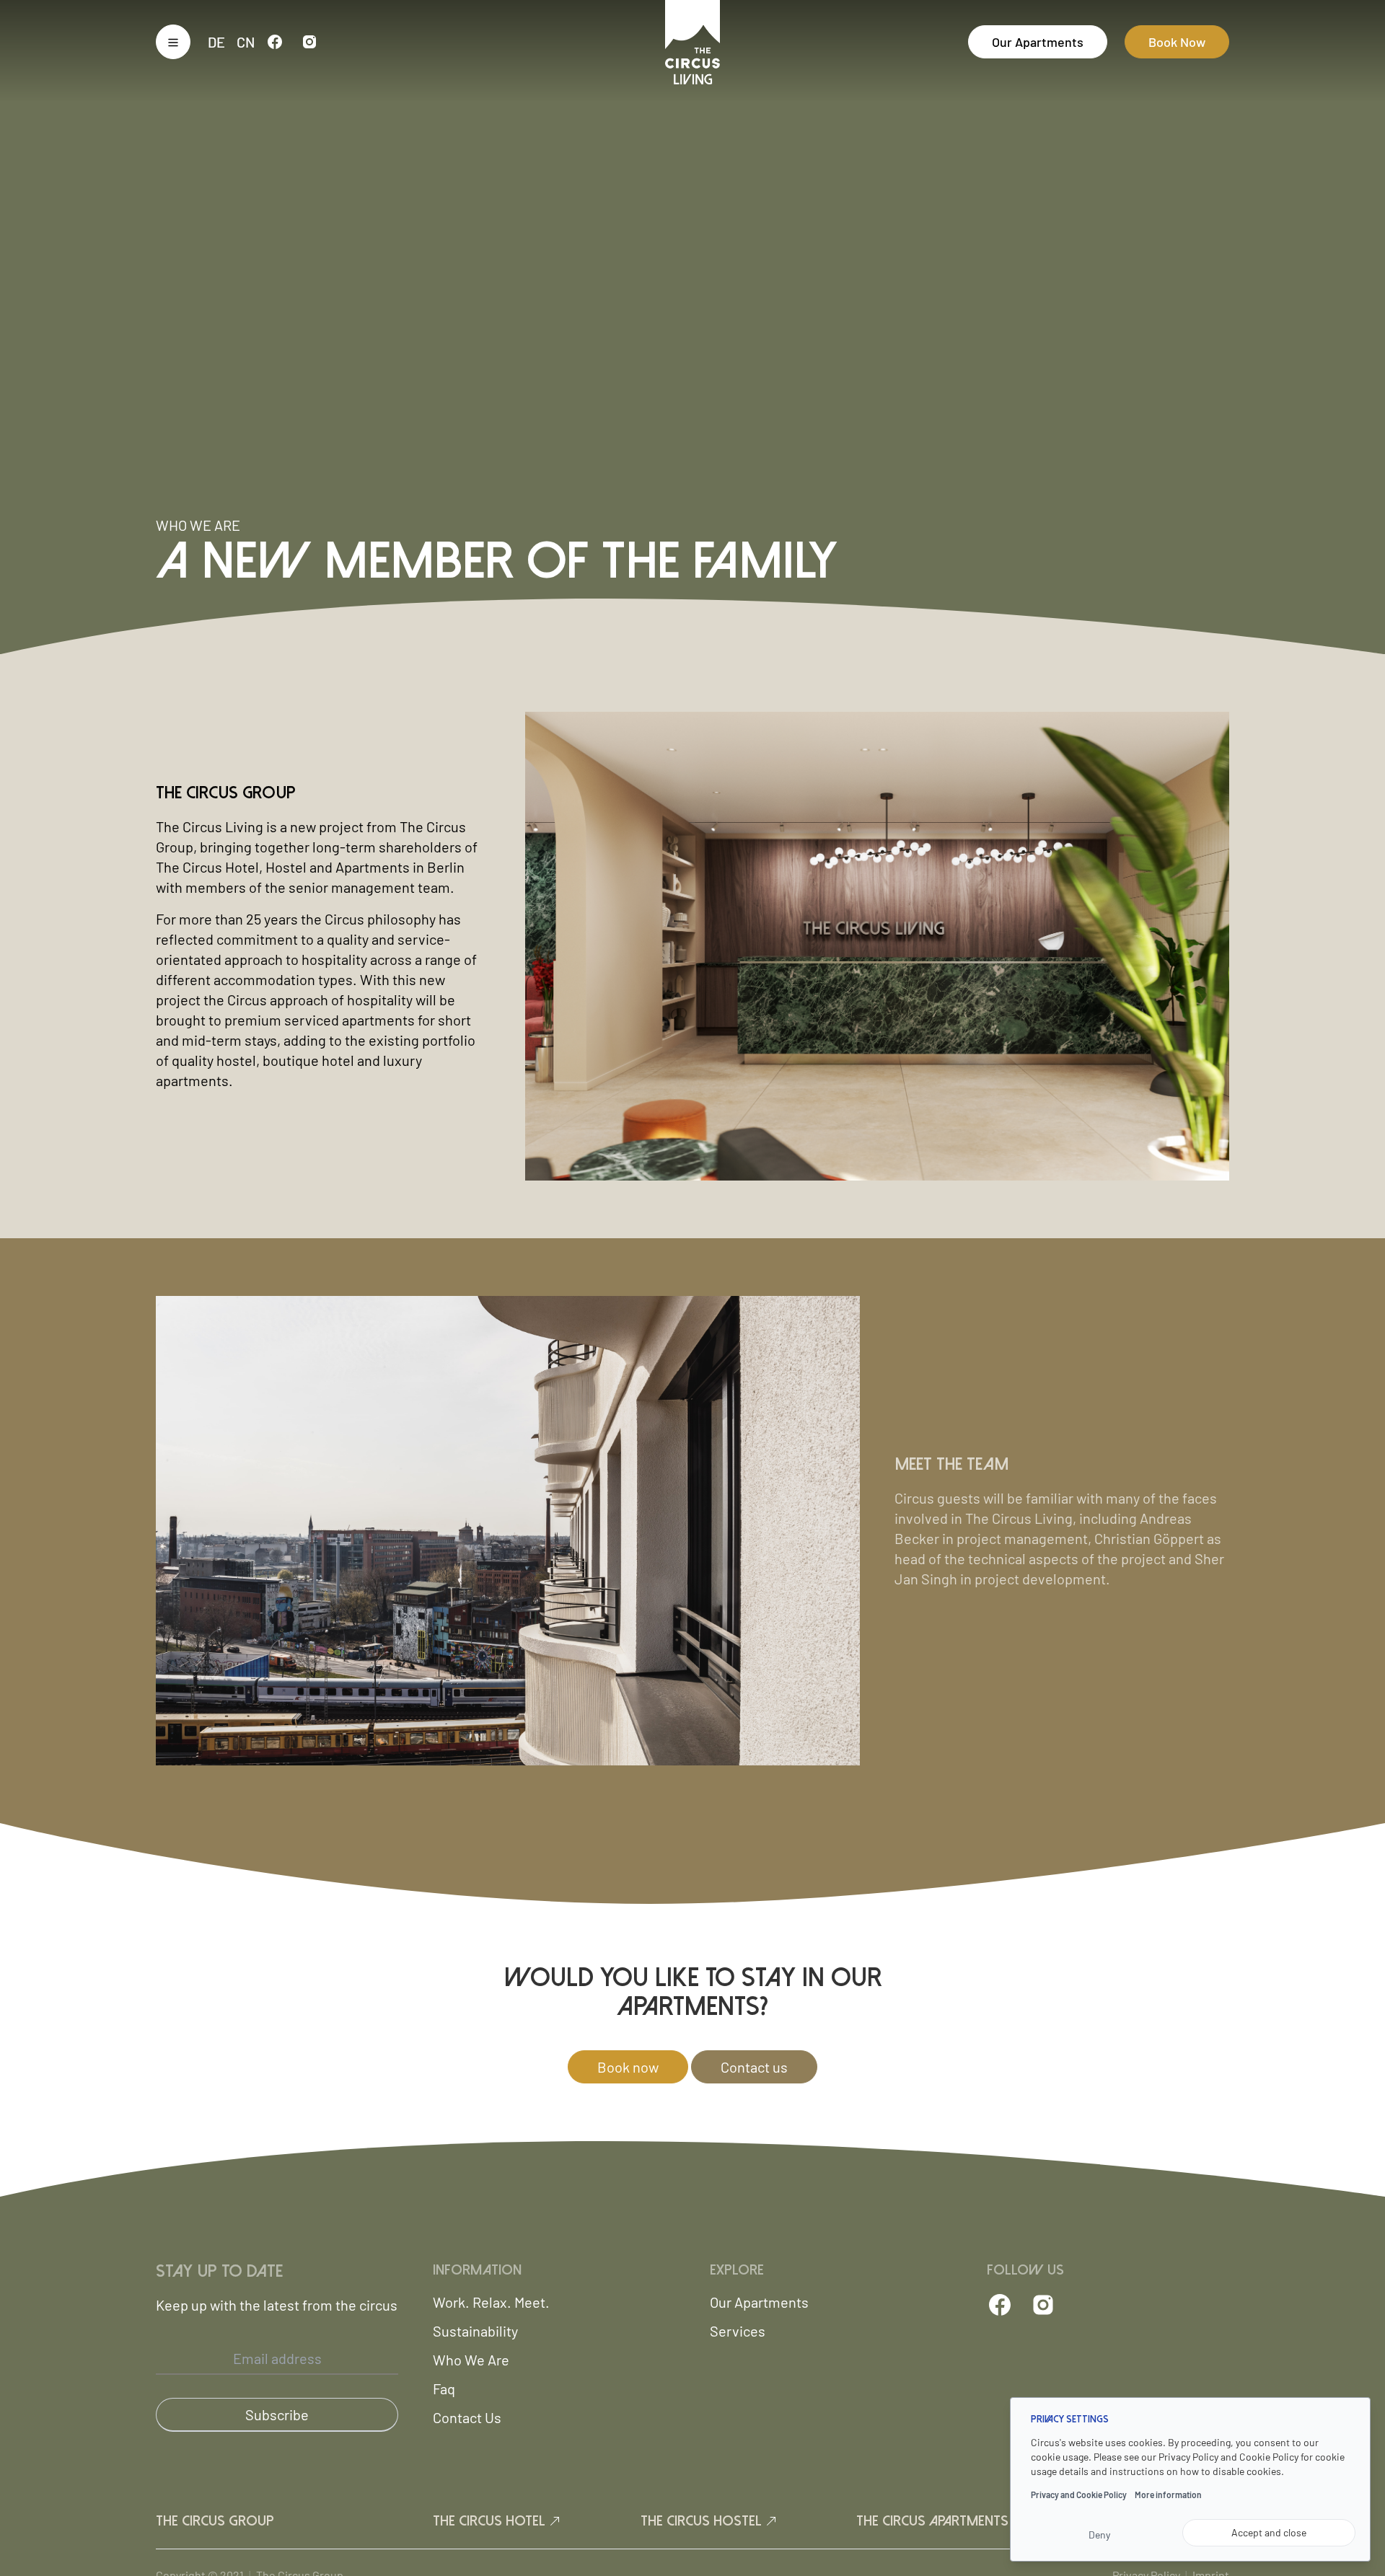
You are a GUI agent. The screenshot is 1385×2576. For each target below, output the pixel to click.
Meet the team (951, 1464)
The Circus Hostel (703, 2521)
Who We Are (471, 2360)
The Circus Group (226, 793)
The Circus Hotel (491, 2521)
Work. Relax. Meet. (491, 2302)
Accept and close (1269, 2532)
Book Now (1177, 42)
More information (1168, 2495)
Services (738, 2331)
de (216, 42)
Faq (444, 2388)
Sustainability (475, 2331)
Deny (1099, 2535)
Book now (628, 2067)
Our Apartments (1038, 42)
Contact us (754, 2067)
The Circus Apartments (934, 2521)
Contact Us (467, 2417)
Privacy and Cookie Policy (1079, 2495)
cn (246, 42)
